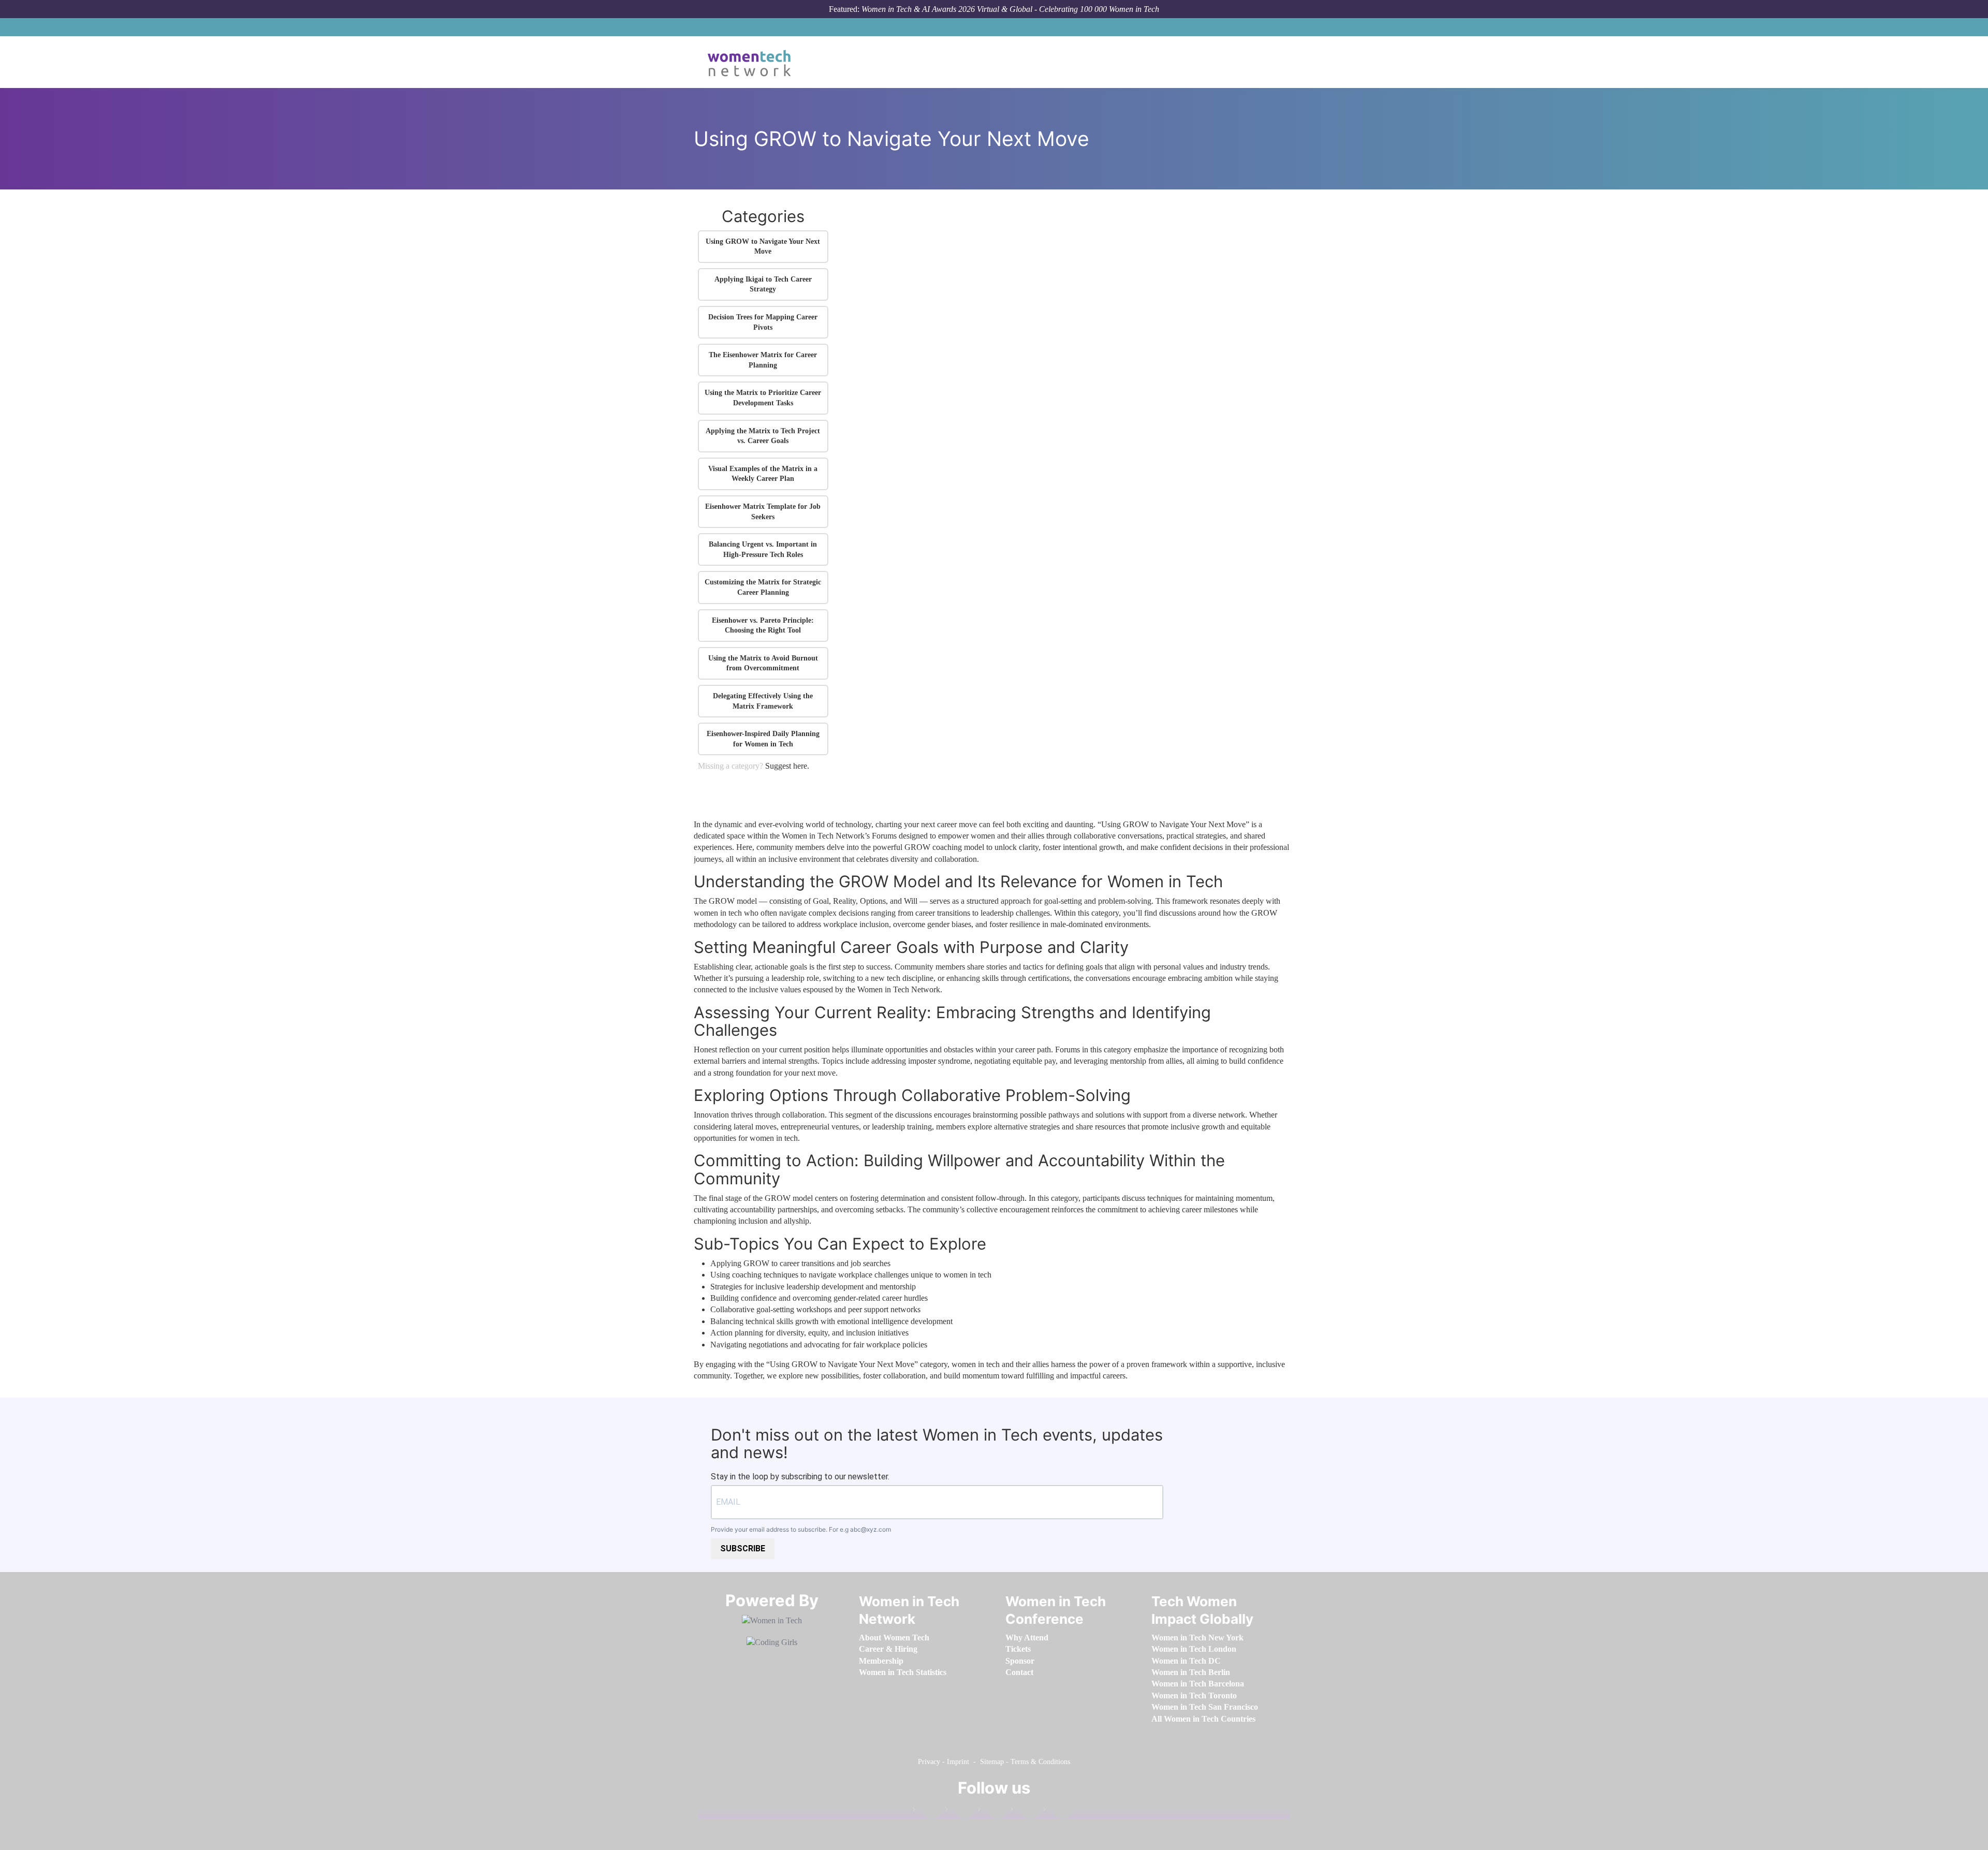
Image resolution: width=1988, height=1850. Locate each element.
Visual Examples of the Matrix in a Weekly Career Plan (763, 474)
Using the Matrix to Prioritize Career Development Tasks (763, 398)
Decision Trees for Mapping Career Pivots (763, 322)
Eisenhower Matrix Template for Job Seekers (763, 512)
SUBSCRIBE (743, 1548)
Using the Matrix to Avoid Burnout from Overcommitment (763, 663)
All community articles (726, 194)
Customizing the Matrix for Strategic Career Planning (763, 587)
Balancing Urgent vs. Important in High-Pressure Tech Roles (763, 549)
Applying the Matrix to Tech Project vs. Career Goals (763, 436)
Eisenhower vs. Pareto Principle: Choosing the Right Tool (763, 626)
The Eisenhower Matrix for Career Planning (763, 360)
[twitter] (1025, 1811)
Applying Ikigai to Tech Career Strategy (763, 284)
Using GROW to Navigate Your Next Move (935, 194)
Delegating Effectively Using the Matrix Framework (763, 701)
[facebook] (927, 1811)
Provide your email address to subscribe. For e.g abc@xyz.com (801, 1529)
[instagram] (992, 1811)
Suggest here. (787, 766)
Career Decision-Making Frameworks (816, 194)
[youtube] (1058, 1811)
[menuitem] (894, 1638)
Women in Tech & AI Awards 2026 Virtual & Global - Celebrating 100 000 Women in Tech (1010, 9)
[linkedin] (960, 1811)
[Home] (753, 62)
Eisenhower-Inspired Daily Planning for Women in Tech (763, 739)
